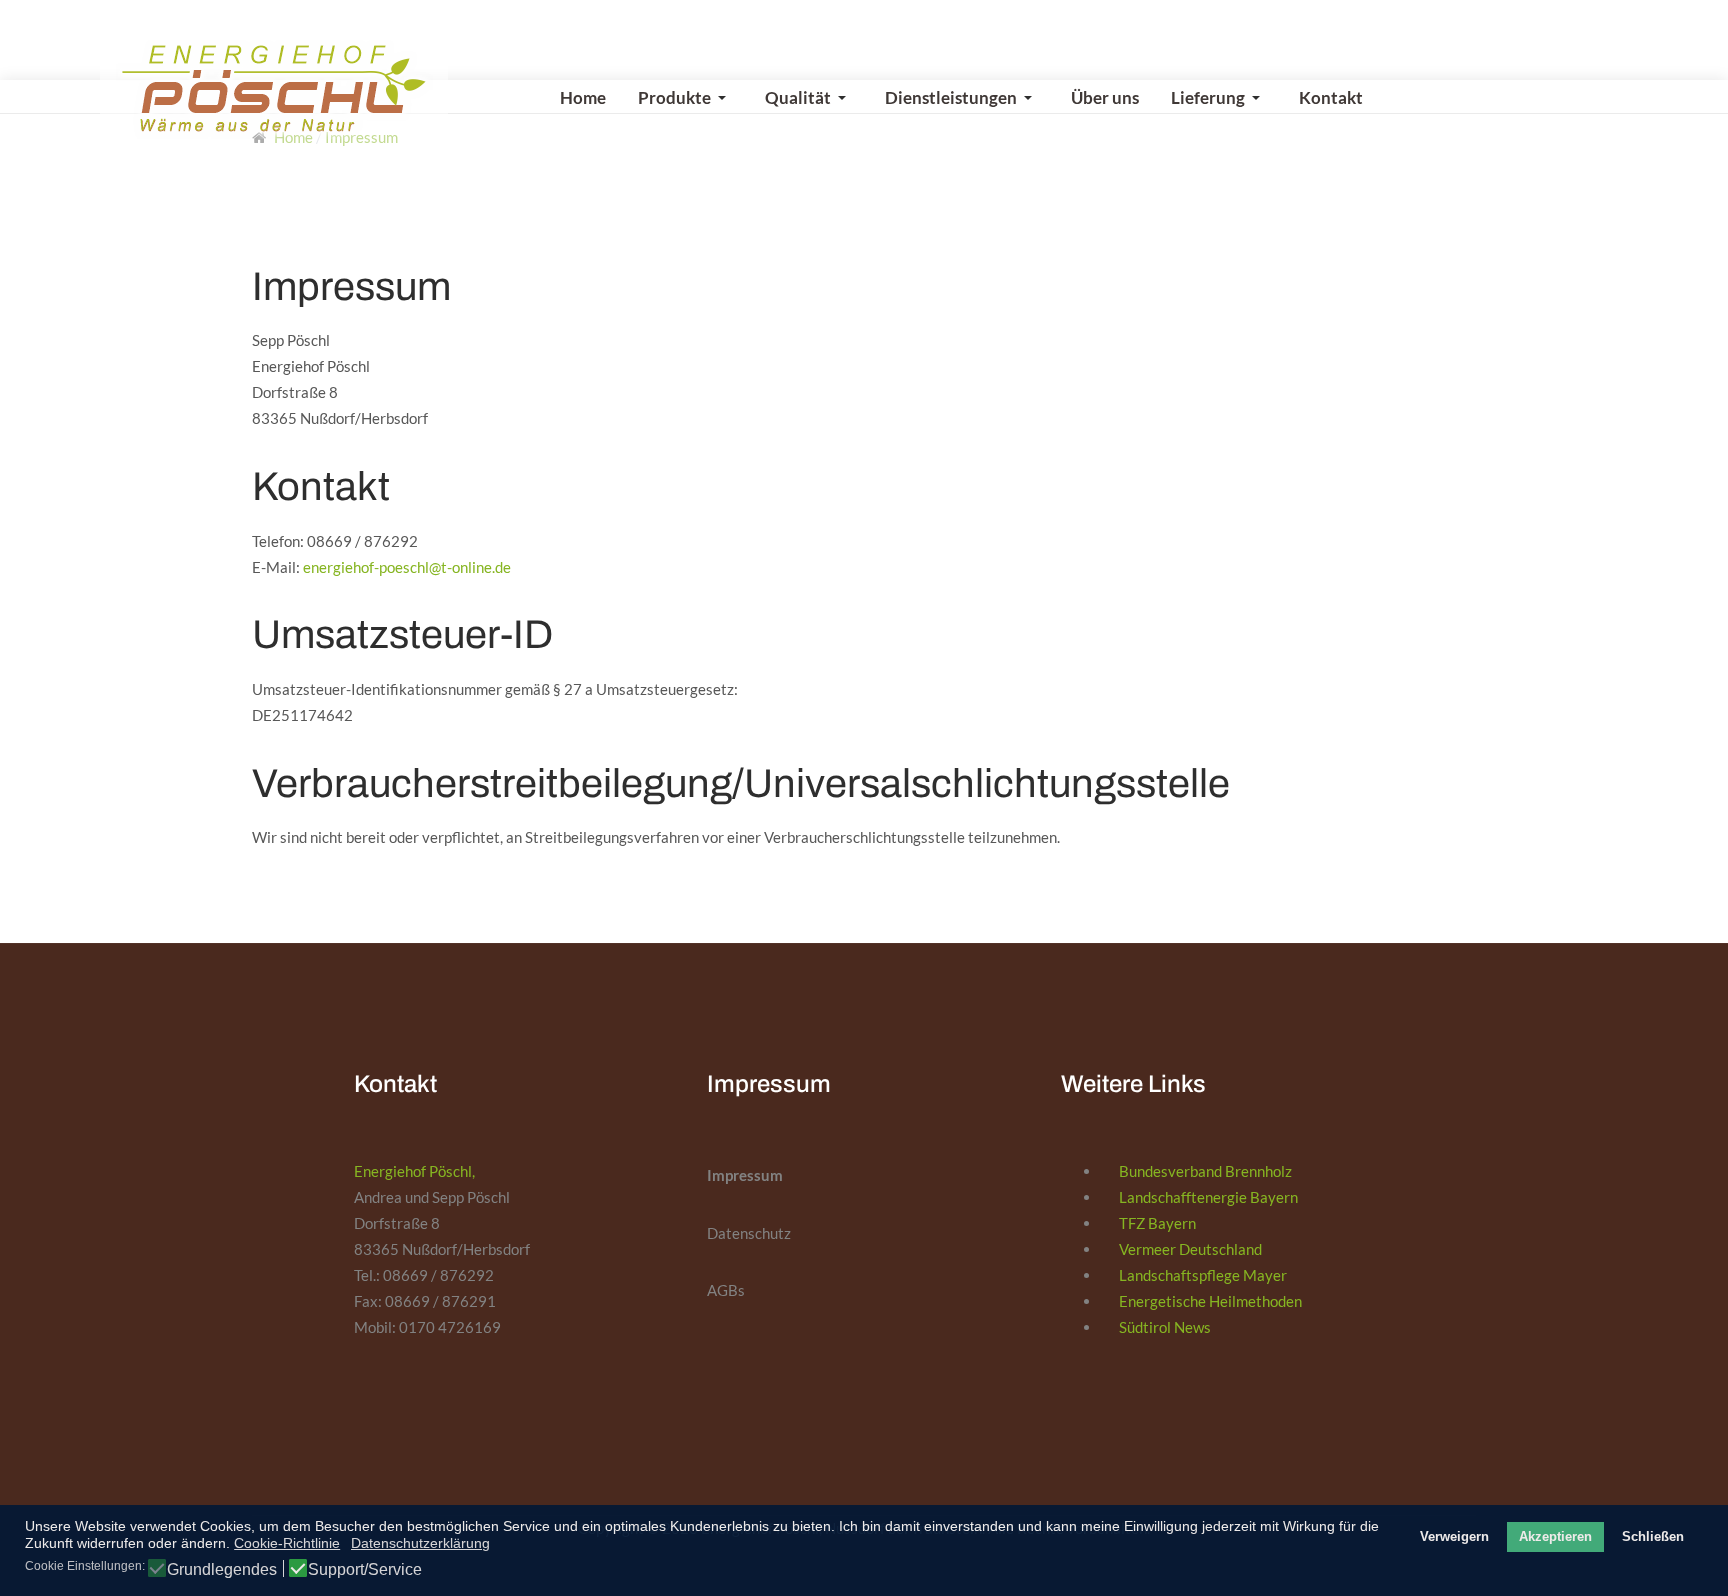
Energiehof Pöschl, (414, 1171)
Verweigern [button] (1454, 1537)
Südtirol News (1165, 1327)
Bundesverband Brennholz (1205, 1171)
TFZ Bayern (1157, 1223)
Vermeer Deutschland (1190, 1249)
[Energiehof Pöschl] (274, 89)
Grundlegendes (222, 1570)
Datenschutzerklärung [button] (420, 1543)
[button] (685, 97)
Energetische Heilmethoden (1210, 1301)
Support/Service (365, 1570)
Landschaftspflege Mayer (1203, 1275)
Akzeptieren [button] (1555, 1537)
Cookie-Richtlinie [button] (287, 1543)
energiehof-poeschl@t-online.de (407, 567)
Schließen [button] (1653, 1537)
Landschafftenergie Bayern (1208, 1197)
